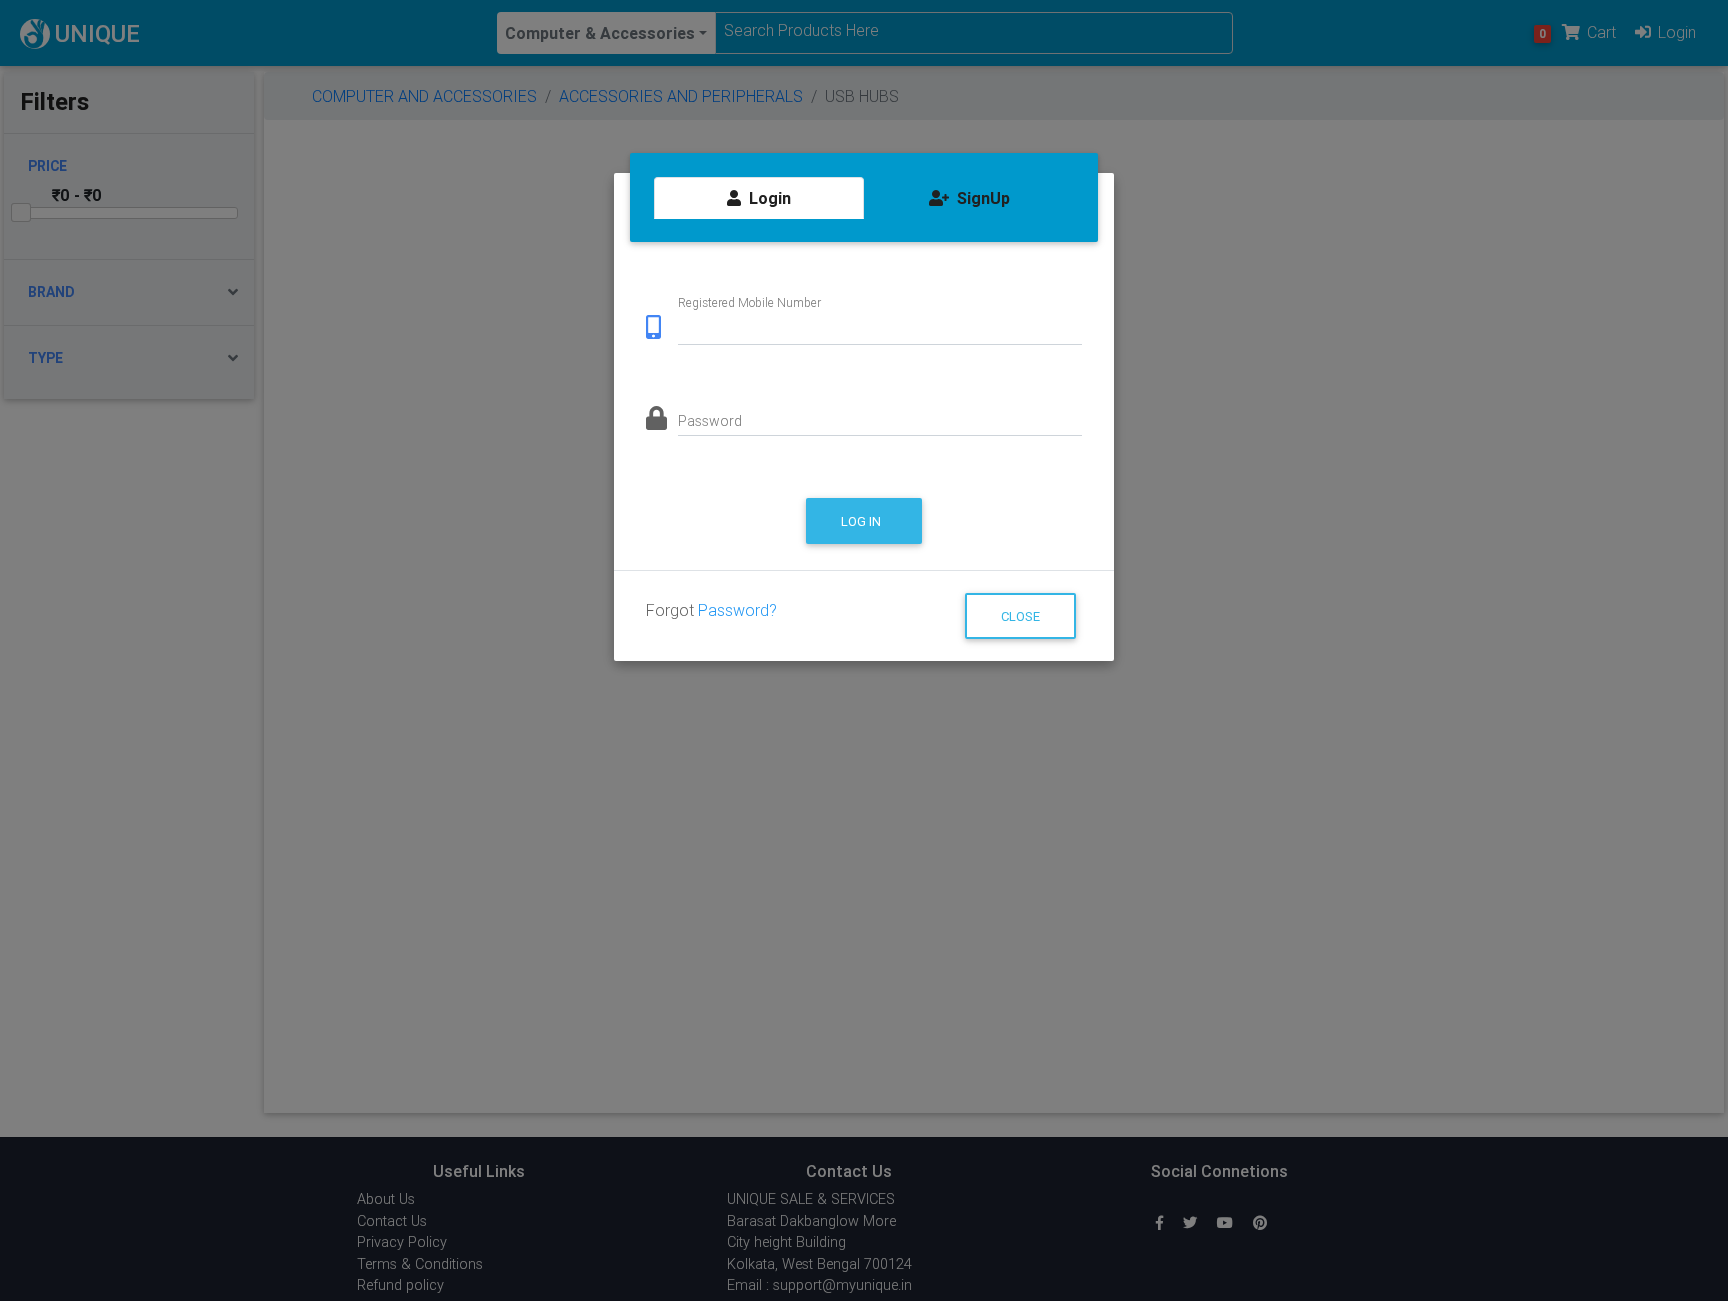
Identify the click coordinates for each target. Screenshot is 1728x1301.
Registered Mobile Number (749, 302)
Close (1020, 616)
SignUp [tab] (981, 198)
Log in (862, 521)
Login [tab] (768, 198)
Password (710, 421)
